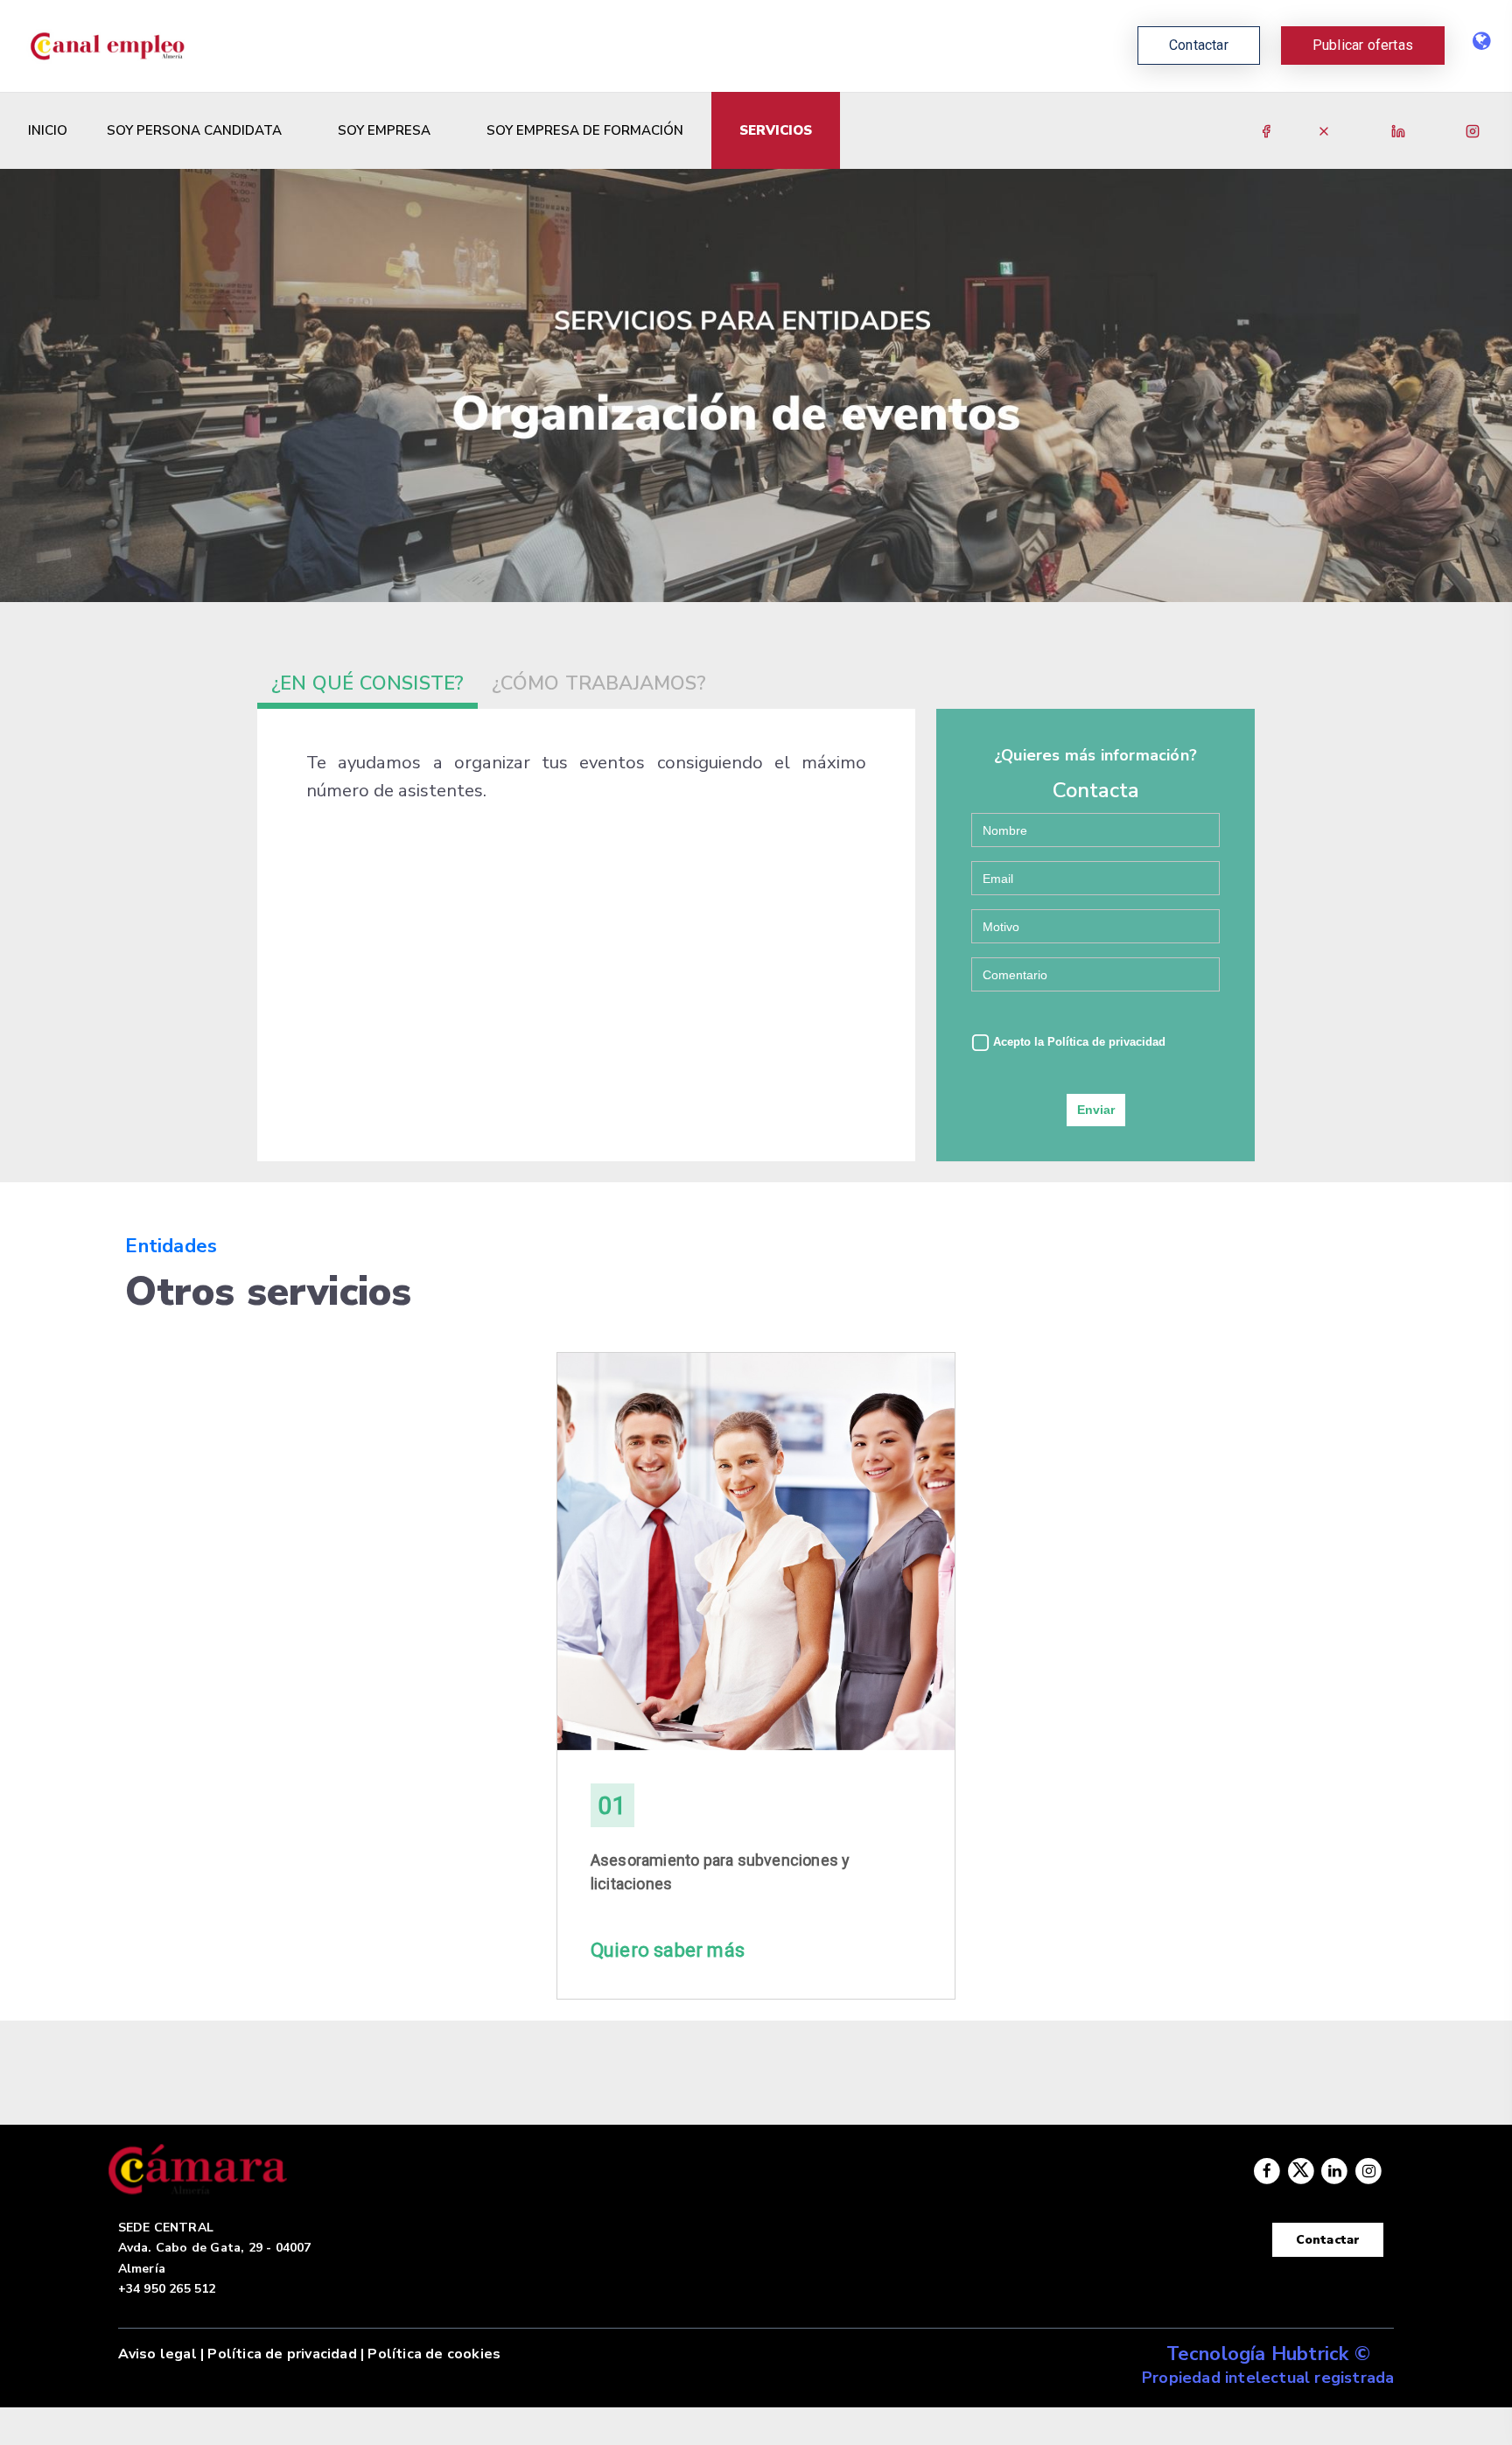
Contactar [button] (1199, 45)
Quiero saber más (668, 1950)
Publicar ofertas (1363, 45)
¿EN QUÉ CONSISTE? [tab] (367, 683)
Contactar (1328, 2240)
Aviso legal (157, 2354)
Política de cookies (434, 2354)
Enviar (1096, 1110)
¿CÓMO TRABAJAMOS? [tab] (598, 683)
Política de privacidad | (286, 2354)
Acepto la (1078, 1042)
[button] (1363, 46)
